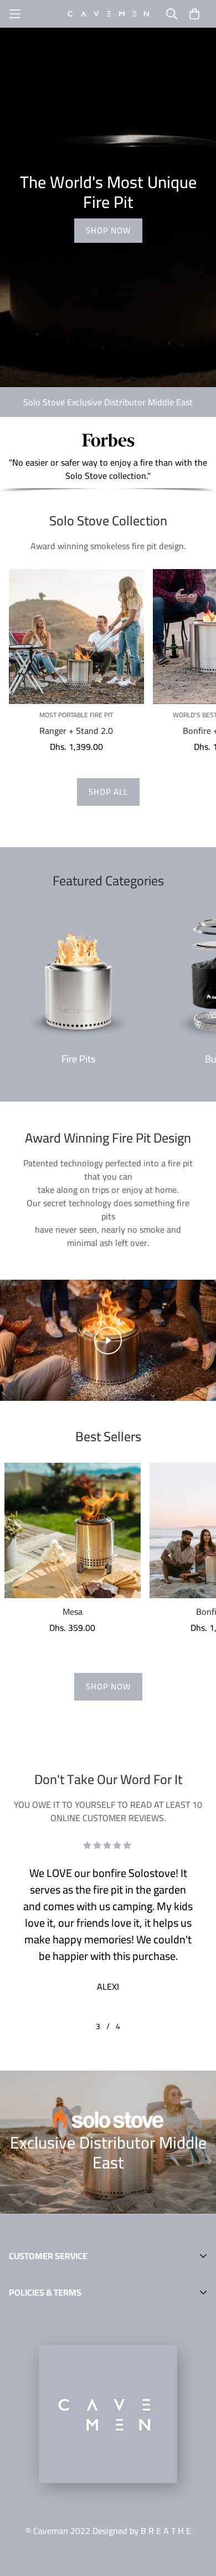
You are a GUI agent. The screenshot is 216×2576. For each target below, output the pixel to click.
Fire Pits (78, 1059)
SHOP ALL (108, 792)
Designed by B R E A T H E (142, 2531)
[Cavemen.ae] (108, 14)
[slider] (64, 1389)
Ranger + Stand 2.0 (76, 731)
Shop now (108, 230)
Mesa (73, 1612)
